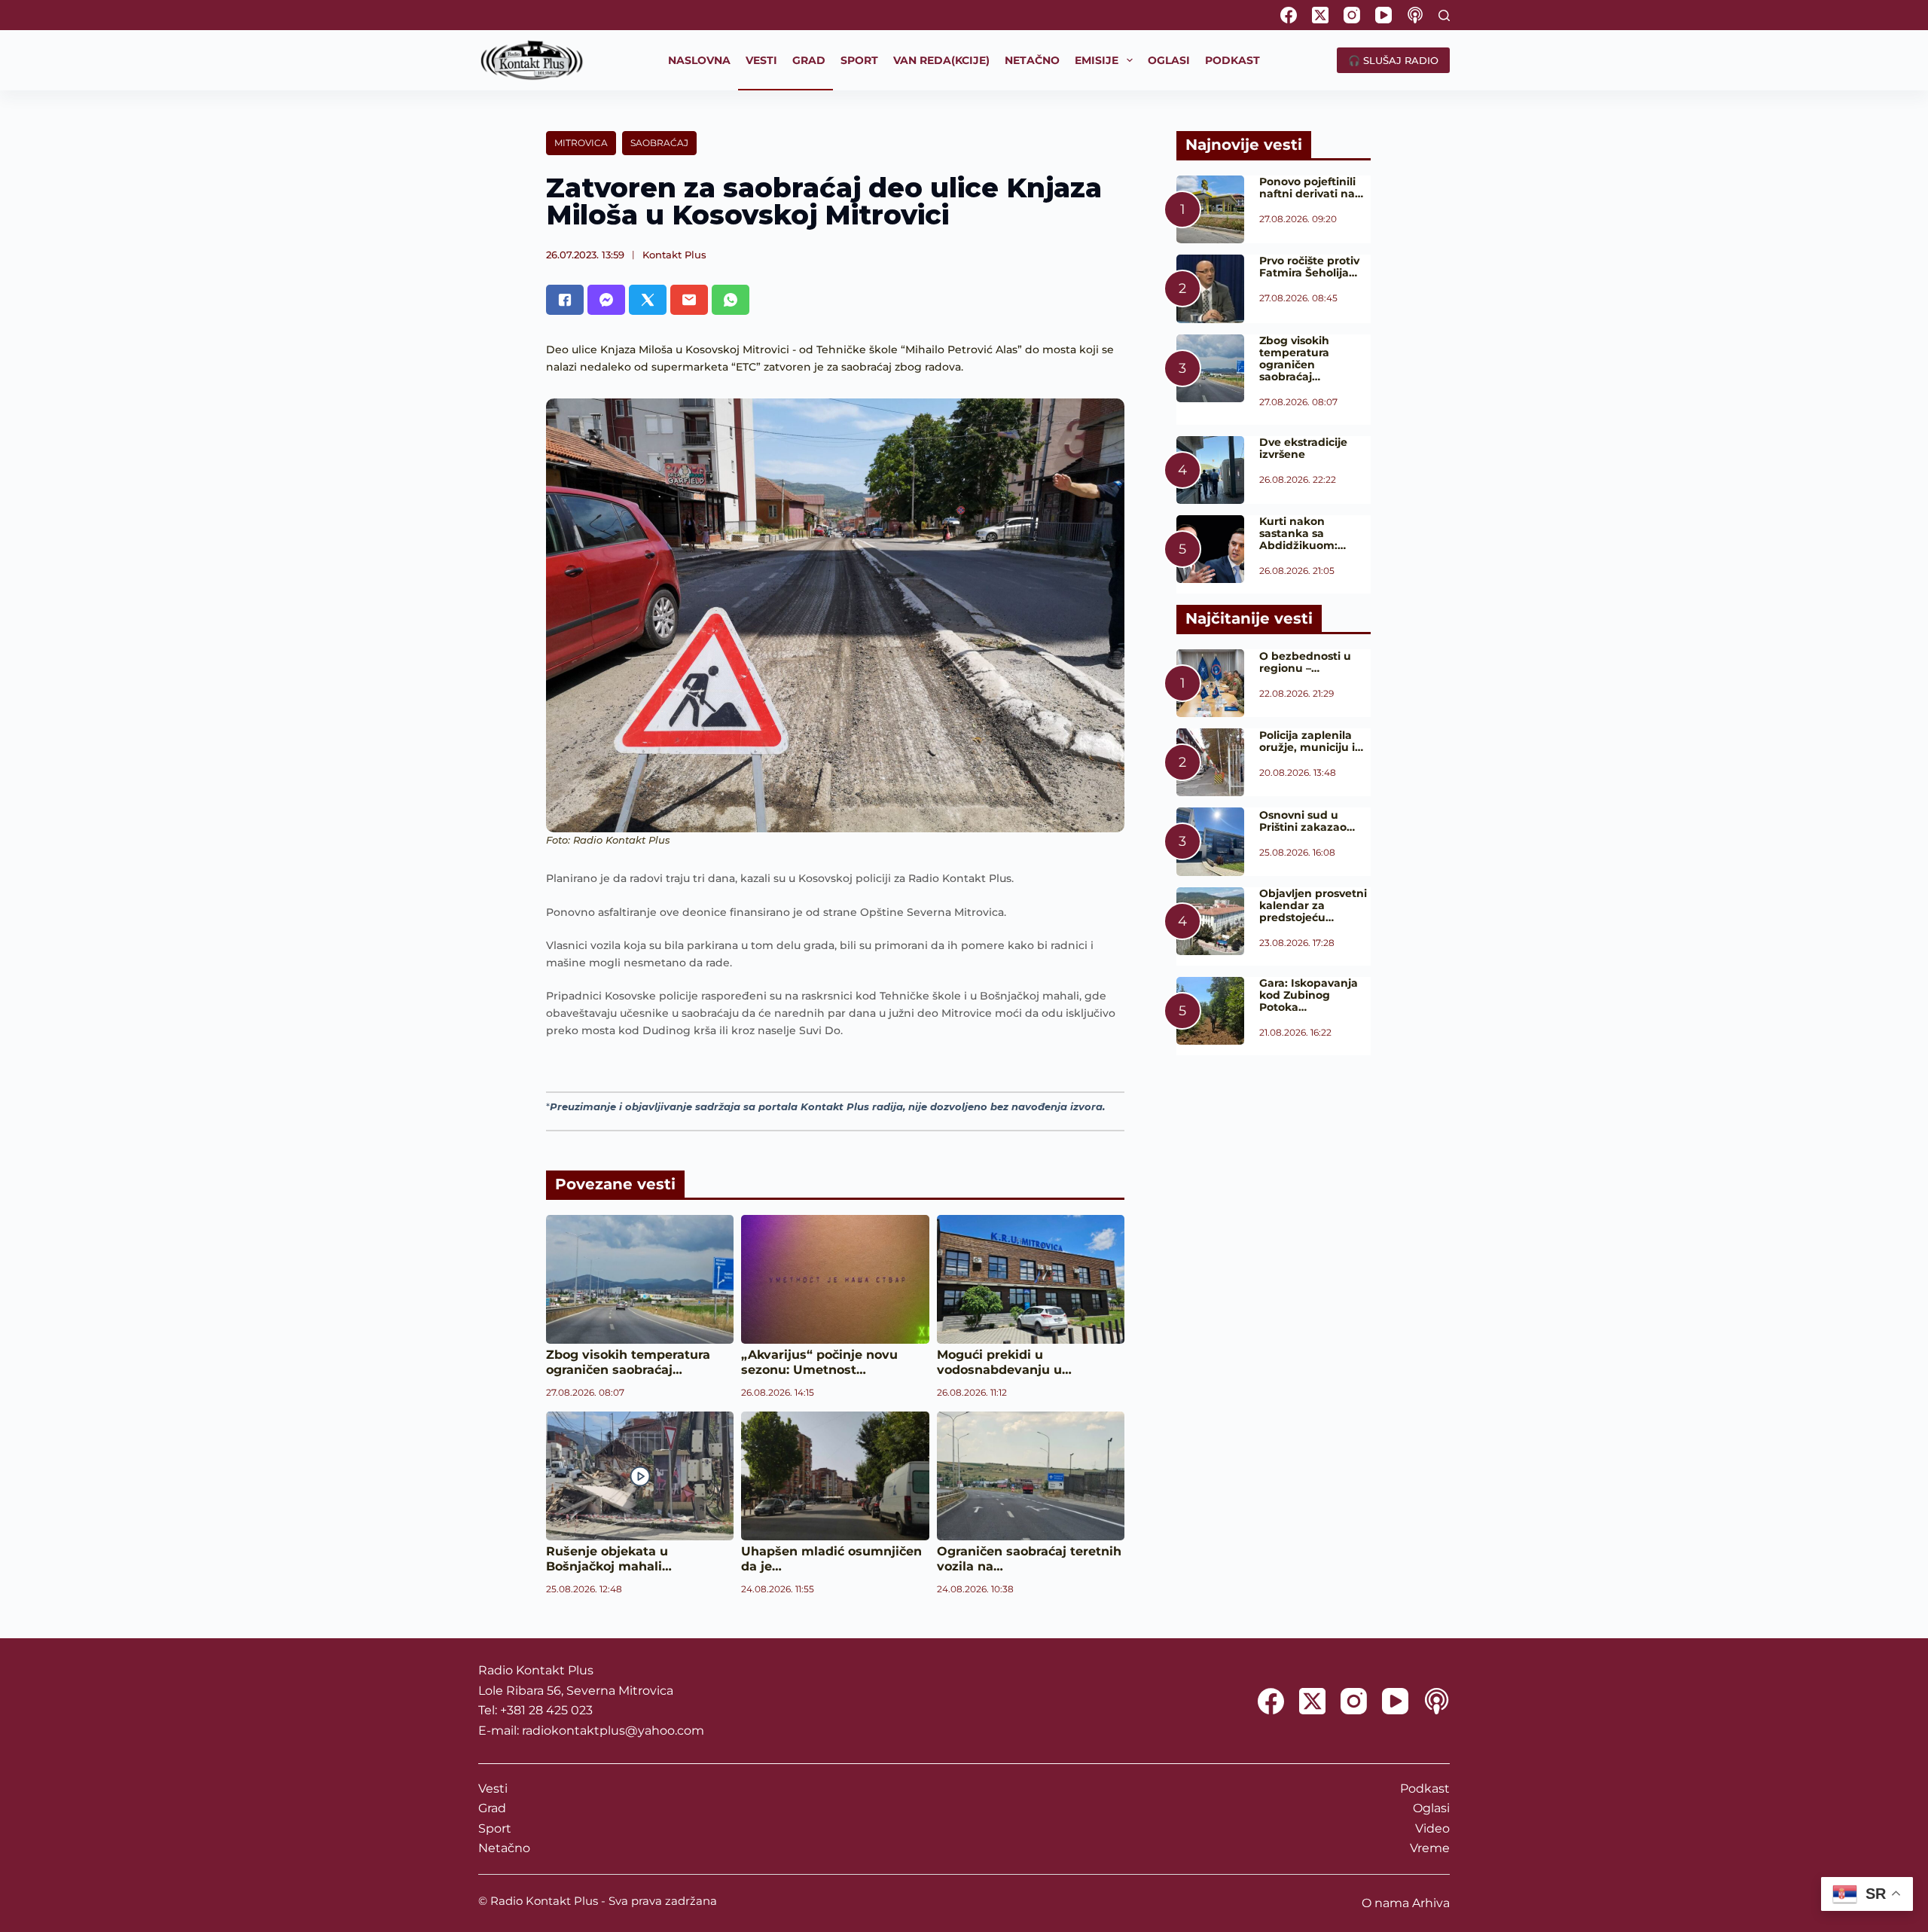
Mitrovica (581, 143)
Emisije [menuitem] (1097, 60)
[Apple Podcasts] (1415, 15)
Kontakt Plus (674, 255)
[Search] (1444, 15)
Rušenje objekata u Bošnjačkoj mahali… (609, 1559)
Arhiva (1431, 1903)
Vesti (493, 1789)
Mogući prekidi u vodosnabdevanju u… (1004, 1362)
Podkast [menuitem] (1232, 60)
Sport (495, 1828)
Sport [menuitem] (859, 60)
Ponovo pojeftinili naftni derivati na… (1311, 188)
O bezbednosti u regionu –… (1305, 662)
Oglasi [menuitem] (1169, 60)
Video (1432, 1828)
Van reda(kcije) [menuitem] (941, 60)
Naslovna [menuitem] (699, 60)
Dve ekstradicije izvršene (1303, 448)
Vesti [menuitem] (761, 60)
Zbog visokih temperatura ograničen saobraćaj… (628, 1362)
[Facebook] (1289, 15)
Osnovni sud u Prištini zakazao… (1307, 821)
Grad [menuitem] (809, 60)
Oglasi (1431, 1808)
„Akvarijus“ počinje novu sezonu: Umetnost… (819, 1362)
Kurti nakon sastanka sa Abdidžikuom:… (1303, 533)
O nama (1385, 1903)
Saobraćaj (659, 143)
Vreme (1430, 1848)
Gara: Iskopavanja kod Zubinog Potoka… (1309, 995)
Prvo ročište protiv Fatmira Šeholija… (1309, 267)
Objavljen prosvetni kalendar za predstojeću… (1313, 905)
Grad (492, 1808)
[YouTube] (1383, 15)
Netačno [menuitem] (1032, 60)
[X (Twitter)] (1320, 15)
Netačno (504, 1848)
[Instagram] (1352, 15)
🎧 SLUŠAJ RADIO (1393, 60)
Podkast (1425, 1789)
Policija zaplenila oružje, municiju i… (1311, 741)
